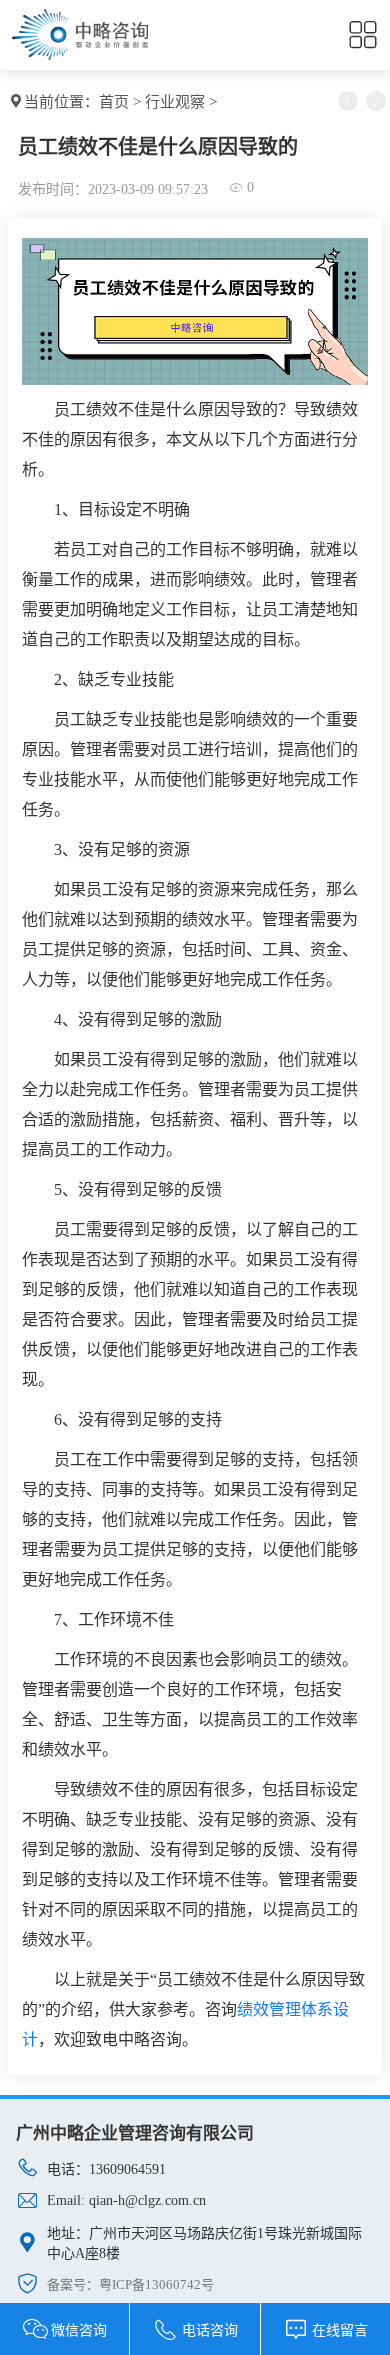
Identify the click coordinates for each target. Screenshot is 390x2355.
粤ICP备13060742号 (156, 2284)
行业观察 (175, 102)
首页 (114, 102)
